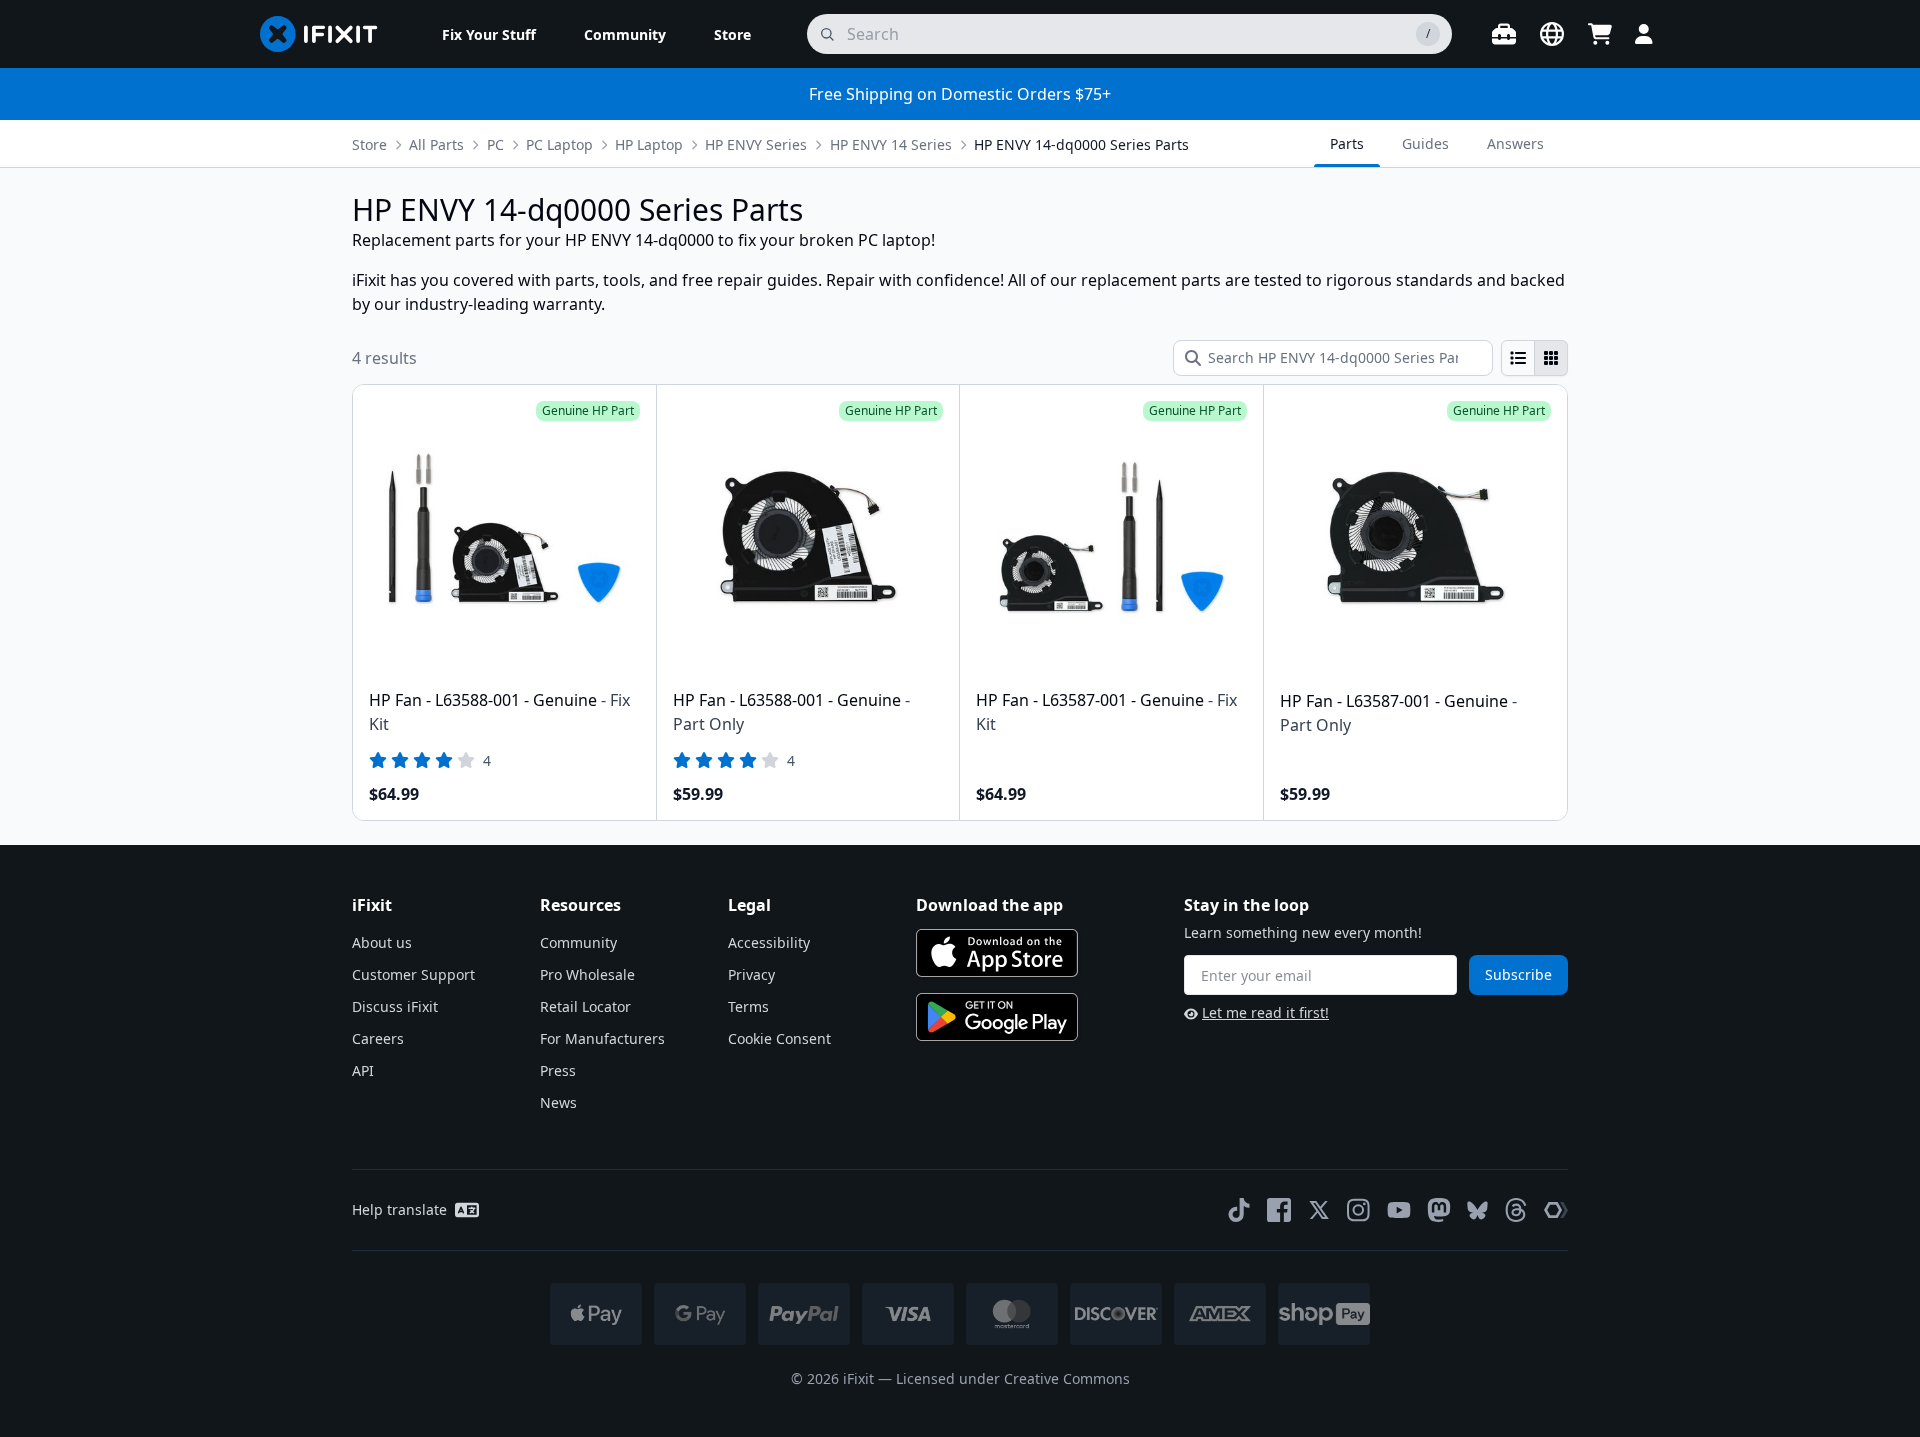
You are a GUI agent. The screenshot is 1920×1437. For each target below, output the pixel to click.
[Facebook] (1279, 1210)
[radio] (1518, 358)
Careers (378, 1038)
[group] (1534, 358)
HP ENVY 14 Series (891, 144)
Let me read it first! (1265, 1012)
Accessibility (769, 942)
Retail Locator (585, 1006)
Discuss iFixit (395, 1006)
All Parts (436, 144)
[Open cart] (1600, 34)
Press (558, 1070)
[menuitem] (489, 34)
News (558, 1102)
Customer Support (413, 974)
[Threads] (1516, 1210)
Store (369, 144)
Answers (1515, 143)
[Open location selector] (1552, 34)
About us (382, 942)
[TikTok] (1239, 1210)
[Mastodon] (1439, 1210)
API (363, 1070)
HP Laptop (649, 144)
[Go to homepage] (327, 34)
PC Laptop (559, 144)
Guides (1425, 143)
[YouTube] (1399, 1210)
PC (495, 144)
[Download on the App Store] (997, 953)
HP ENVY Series (756, 144)
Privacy (751, 974)
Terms (748, 1006)
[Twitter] (1319, 1210)
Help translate (399, 1209)
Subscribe (1518, 974)
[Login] (1644, 34)
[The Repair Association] (1556, 1210)
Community (578, 942)
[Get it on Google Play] (997, 1017)
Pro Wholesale (587, 974)
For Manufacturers (602, 1038)
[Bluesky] (1477, 1210)
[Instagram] (1359, 1210)
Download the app (989, 905)
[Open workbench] (1504, 34)
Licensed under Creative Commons (1013, 1378)
